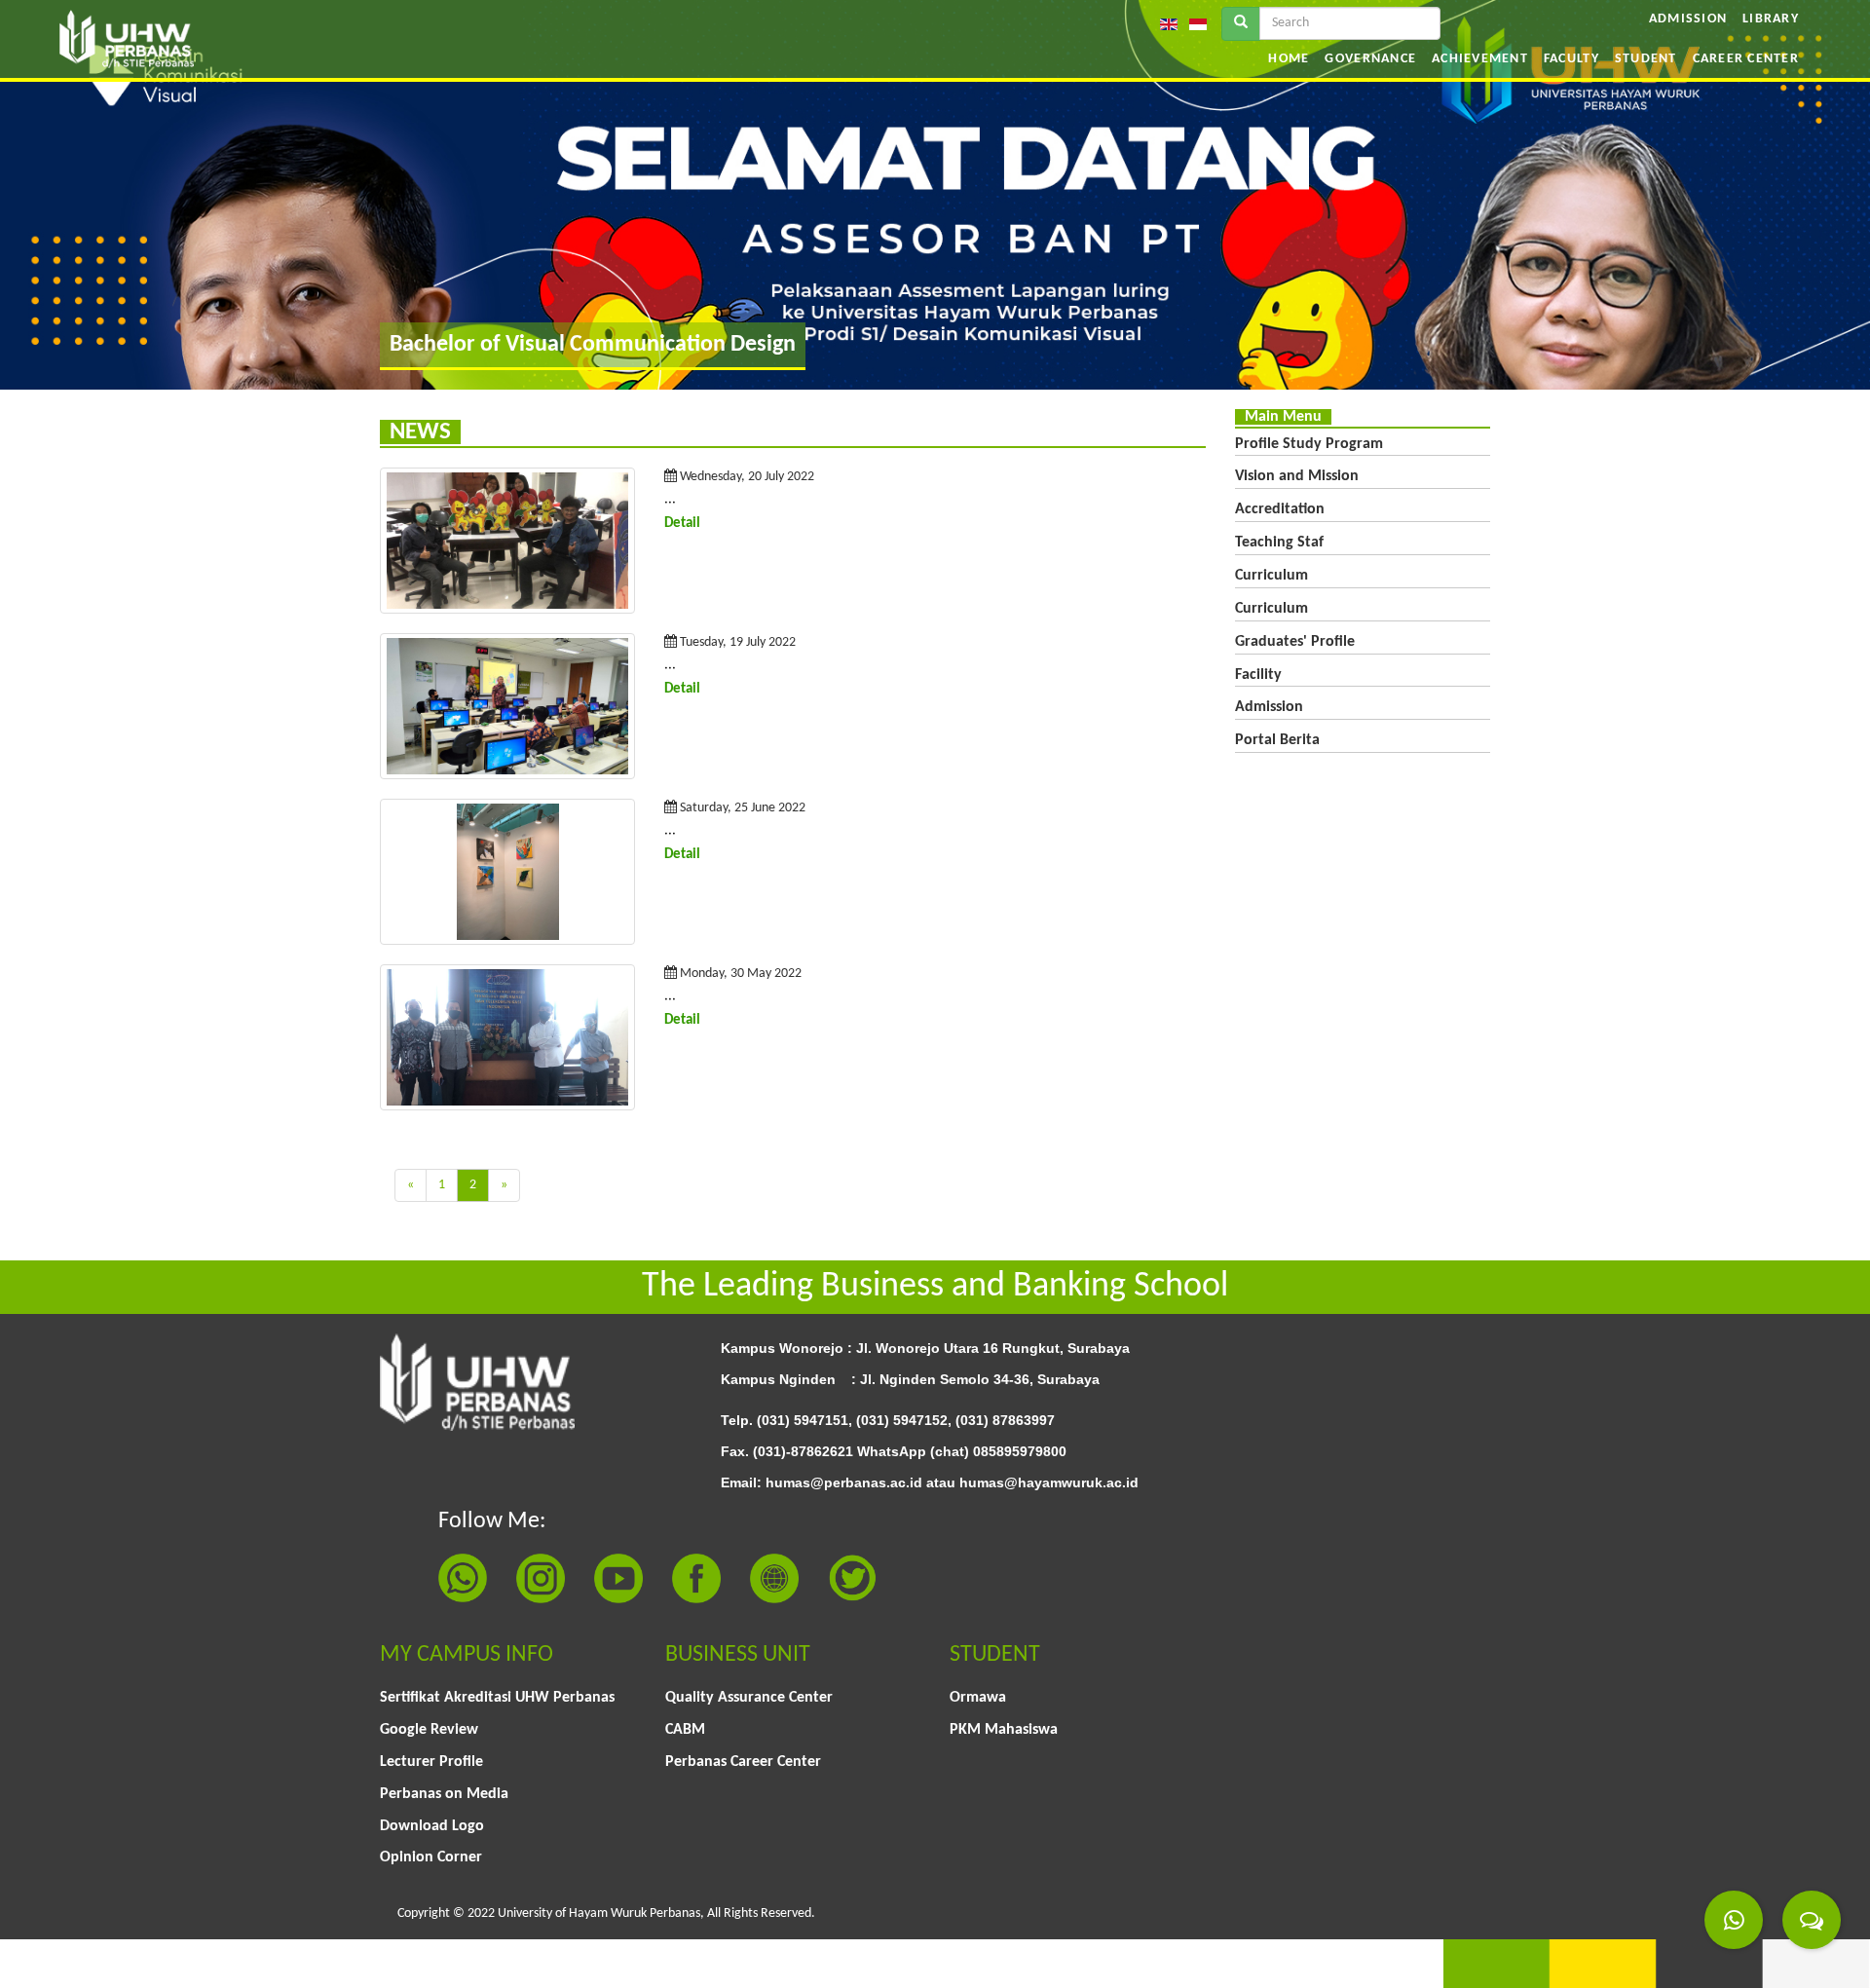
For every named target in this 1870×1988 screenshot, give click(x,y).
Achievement (1480, 59)
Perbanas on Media (444, 1794)
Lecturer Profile (431, 1762)
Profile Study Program (1309, 444)
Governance (1370, 59)
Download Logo (432, 1826)
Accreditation (1280, 509)
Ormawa (978, 1698)
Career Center (1746, 59)
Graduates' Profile (1295, 642)
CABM (685, 1730)
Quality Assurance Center (749, 1698)
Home (1289, 59)
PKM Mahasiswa (1004, 1730)
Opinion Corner (431, 1857)
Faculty (1571, 59)
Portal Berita (1277, 740)
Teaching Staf (1279, 543)
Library (1771, 19)
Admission (1688, 19)
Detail (682, 524)
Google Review (429, 1730)
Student (1646, 59)
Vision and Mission (1297, 476)
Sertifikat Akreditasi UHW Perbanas (497, 1698)
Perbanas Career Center (743, 1762)
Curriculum (1272, 576)
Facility (1258, 675)
